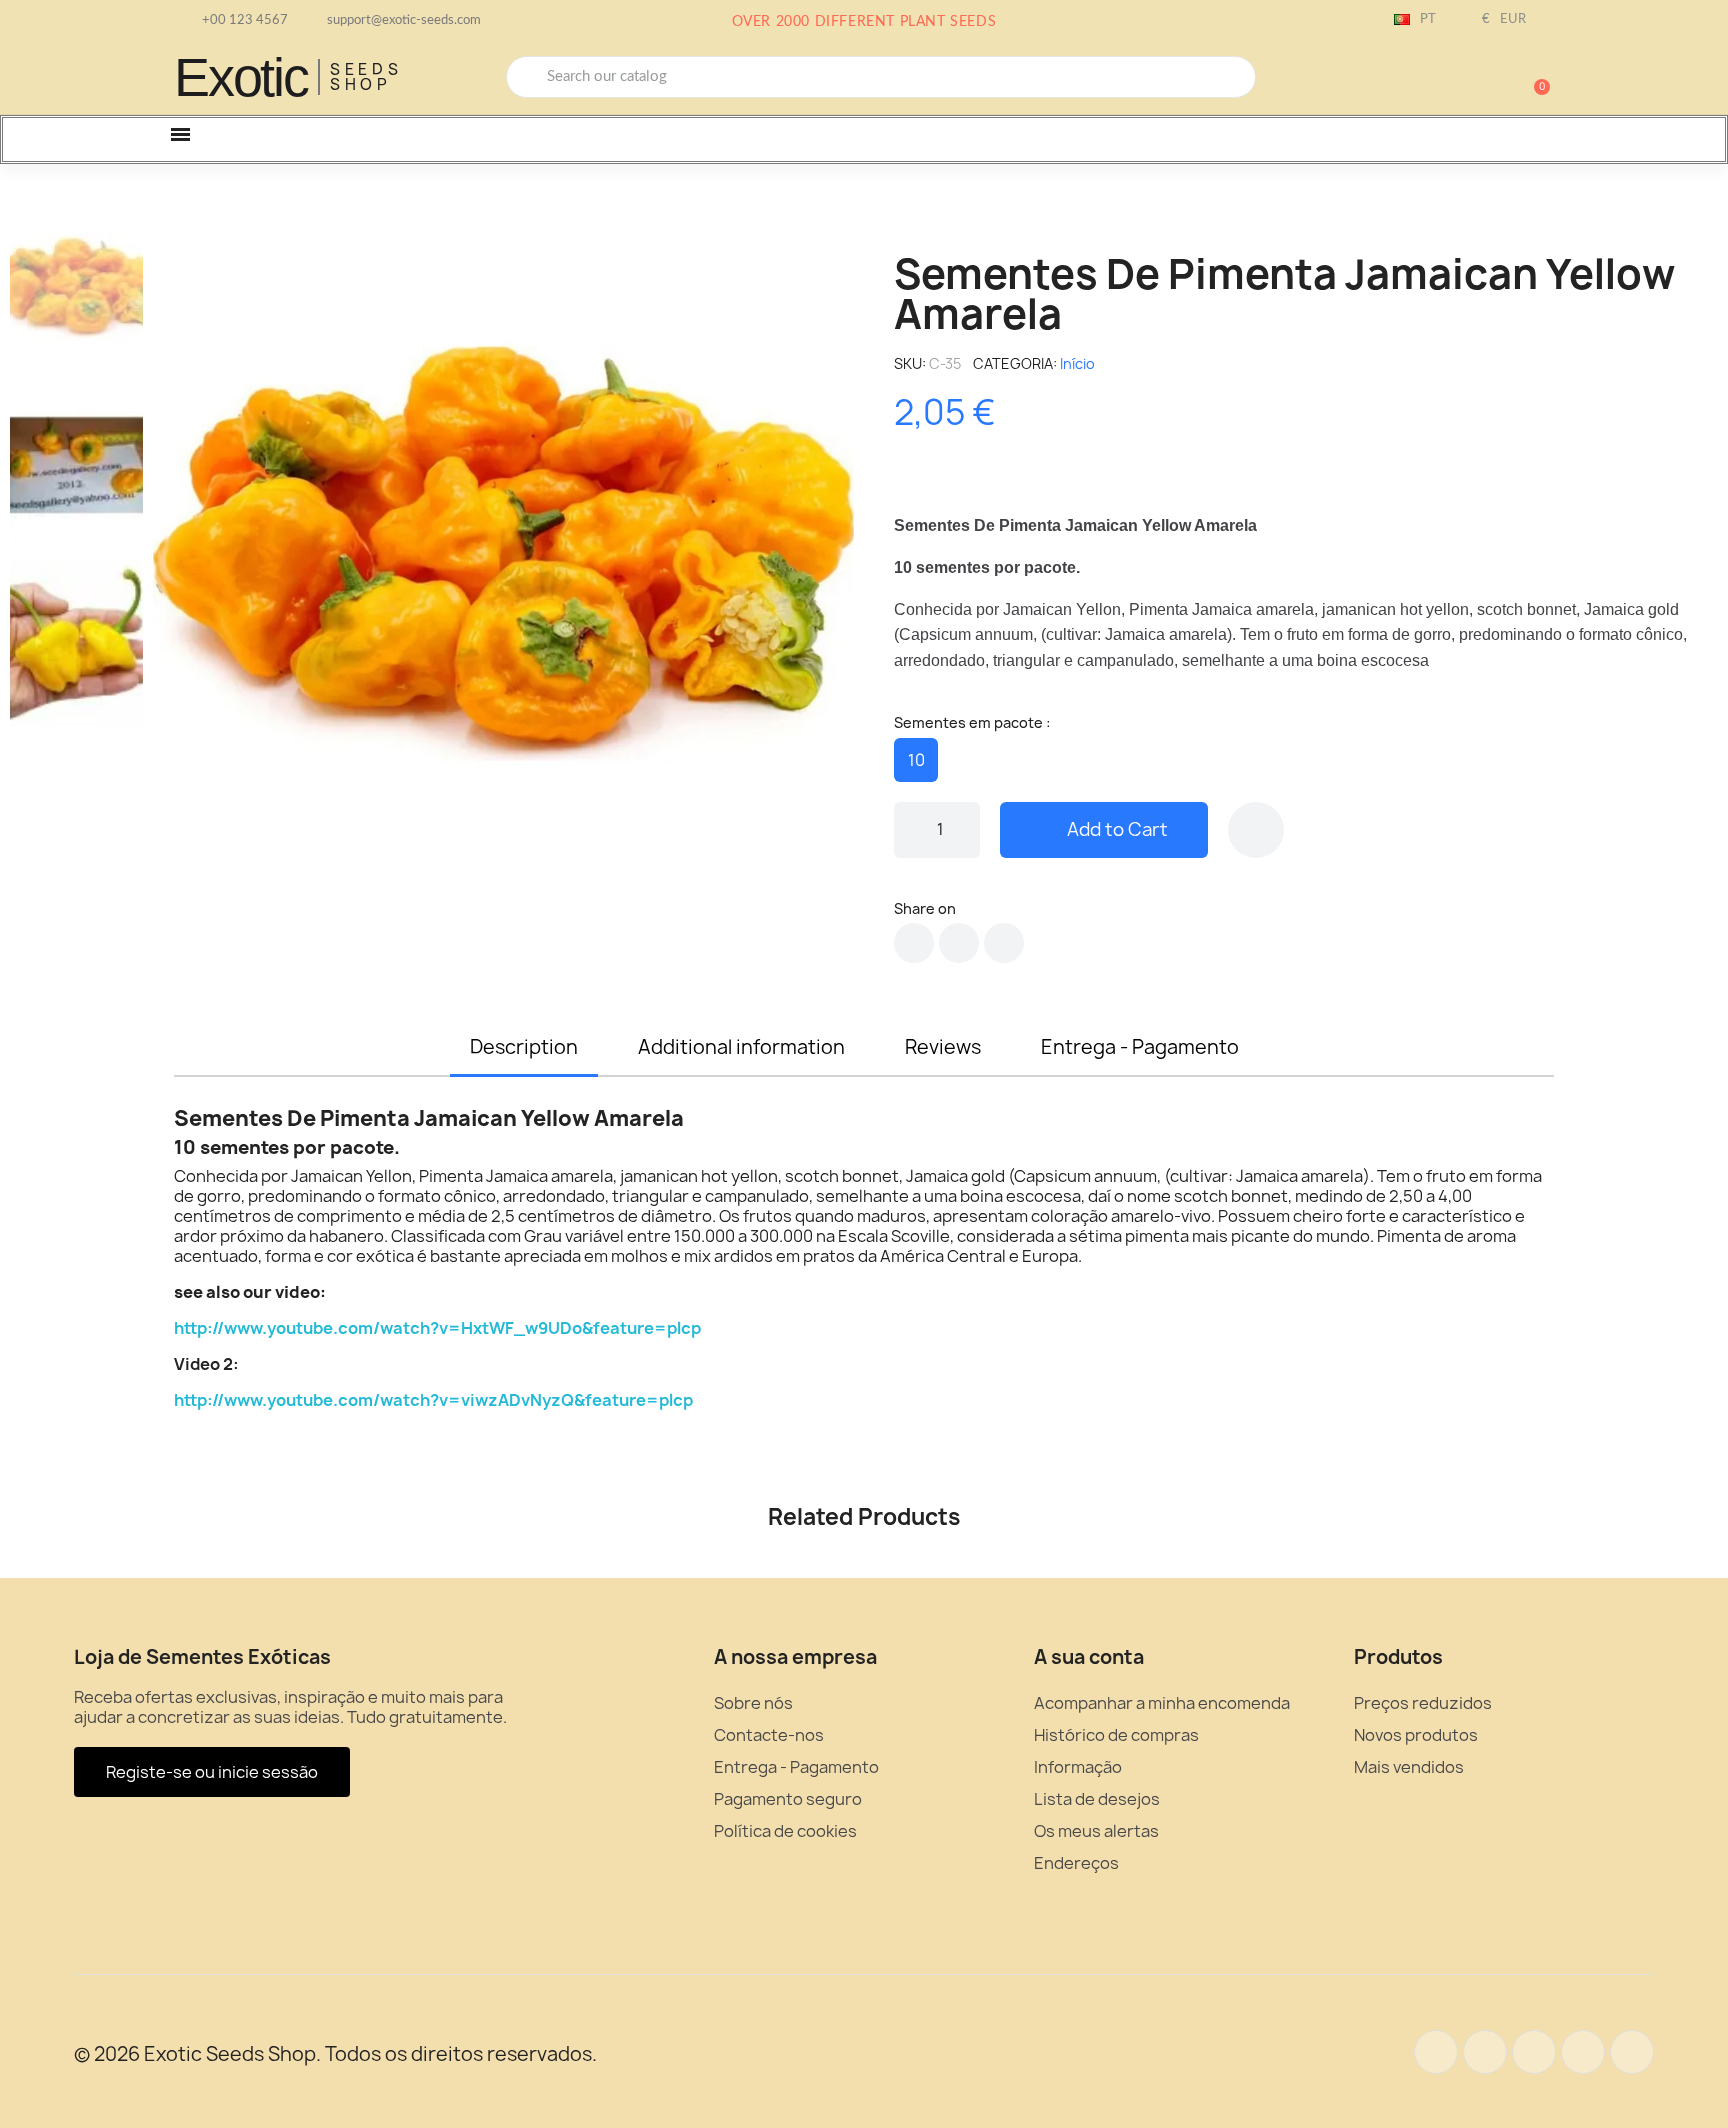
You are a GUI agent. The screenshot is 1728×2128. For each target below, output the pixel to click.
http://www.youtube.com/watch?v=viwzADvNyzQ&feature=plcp (433, 1400)
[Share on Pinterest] (1004, 943)
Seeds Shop (366, 77)
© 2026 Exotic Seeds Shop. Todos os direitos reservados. (335, 2054)
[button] (1533, 77)
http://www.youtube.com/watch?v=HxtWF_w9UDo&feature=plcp (437, 1328)
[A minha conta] (1464, 79)
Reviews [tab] (943, 1047)
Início (1077, 363)
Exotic (241, 77)
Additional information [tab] (741, 1047)
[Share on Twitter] (959, 943)
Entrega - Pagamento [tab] (1140, 1047)
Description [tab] (524, 1047)
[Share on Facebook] (914, 943)
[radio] (916, 760)
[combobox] (881, 77)
